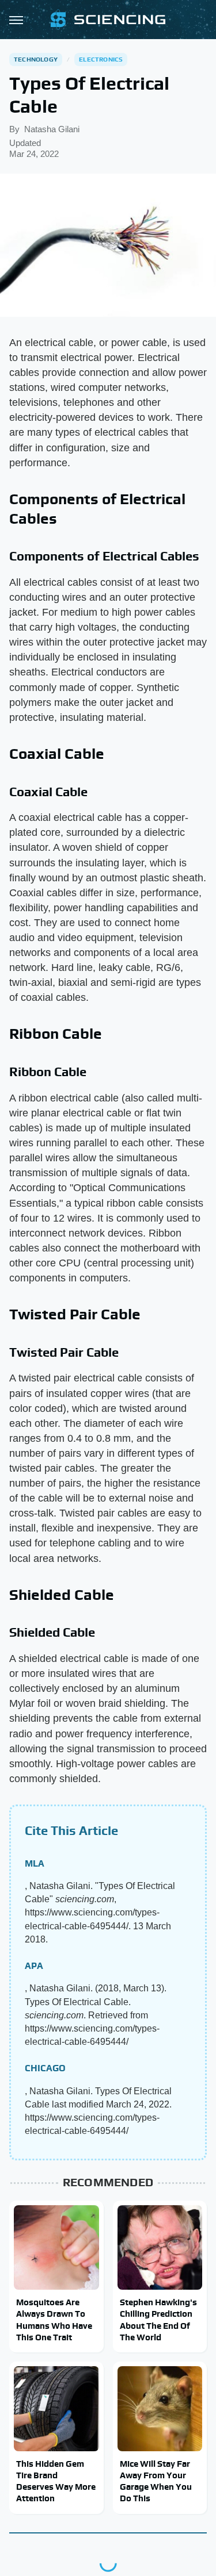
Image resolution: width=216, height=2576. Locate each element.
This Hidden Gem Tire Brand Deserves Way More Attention (56, 2481)
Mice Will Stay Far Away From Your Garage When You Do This (156, 2481)
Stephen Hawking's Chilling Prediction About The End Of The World (158, 2320)
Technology (36, 59)
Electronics (101, 59)
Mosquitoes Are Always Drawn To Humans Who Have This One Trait (54, 2320)
